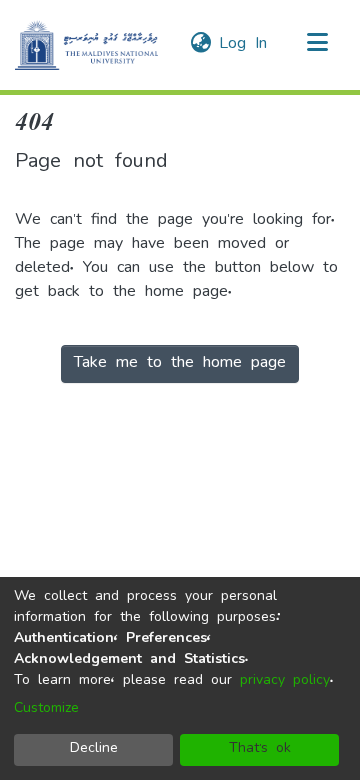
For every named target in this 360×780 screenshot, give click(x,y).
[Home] (86, 45)
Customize (46, 709)
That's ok (260, 749)
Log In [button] (244, 45)
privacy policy (285, 681)
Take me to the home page (180, 364)
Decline (94, 749)
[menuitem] (200, 45)
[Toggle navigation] (317, 45)
